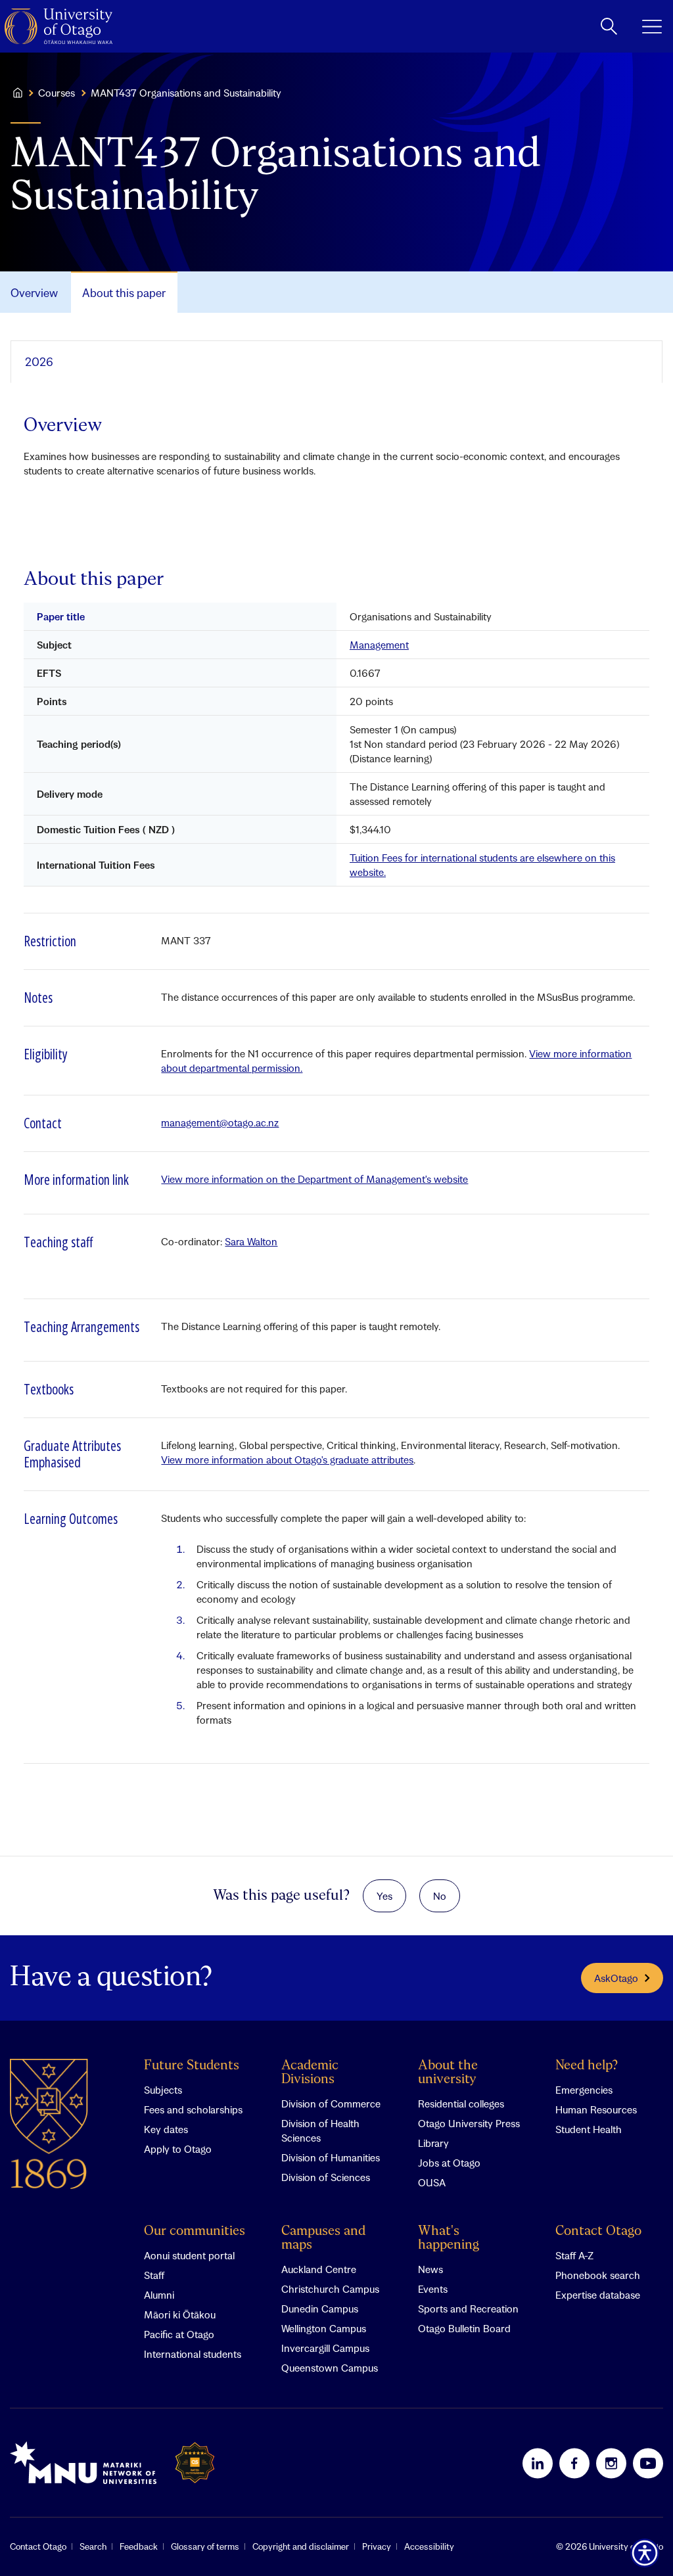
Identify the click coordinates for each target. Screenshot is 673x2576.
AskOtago (616, 1978)
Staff (154, 2275)
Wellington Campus (324, 2328)
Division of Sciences (326, 2177)
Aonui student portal (189, 2255)
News (430, 2269)
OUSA (432, 2182)
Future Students (192, 2066)
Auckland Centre (319, 2269)
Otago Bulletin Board (464, 2328)
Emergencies (584, 2090)
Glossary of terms (205, 2546)
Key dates (166, 2129)
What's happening (449, 2238)
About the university (448, 2073)
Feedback (139, 2546)
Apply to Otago (178, 2149)
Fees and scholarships (193, 2109)
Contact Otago (598, 2231)
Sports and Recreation (468, 2309)
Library (433, 2143)
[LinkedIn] (538, 2463)
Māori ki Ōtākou (180, 2314)
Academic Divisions (310, 2073)
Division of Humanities (331, 2157)
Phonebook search (598, 2275)
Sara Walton (251, 1241)
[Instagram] (611, 2463)
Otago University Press (469, 2123)
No (440, 1896)
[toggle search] (609, 26)
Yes (384, 1896)
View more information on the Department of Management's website (314, 1179)
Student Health (589, 2129)
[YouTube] (648, 2463)
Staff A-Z (574, 2255)
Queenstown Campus (330, 2368)
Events (433, 2289)
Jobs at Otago (449, 2163)
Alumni (159, 2295)
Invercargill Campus (325, 2348)
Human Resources (596, 2109)
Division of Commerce (331, 2104)
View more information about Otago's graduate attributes (287, 1460)
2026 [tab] (39, 362)
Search (93, 2546)
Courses (57, 93)
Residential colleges (461, 2104)
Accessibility (429, 2546)
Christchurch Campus (330, 2289)
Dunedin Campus (320, 2309)
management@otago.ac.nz (220, 1122)
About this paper (124, 293)
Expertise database (598, 2295)
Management (379, 645)
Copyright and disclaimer (301, 2546)
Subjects (163, 2090)
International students (193, 2354)
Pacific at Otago (179, 2334)
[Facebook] (574, 2463)
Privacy (377, 2546)
